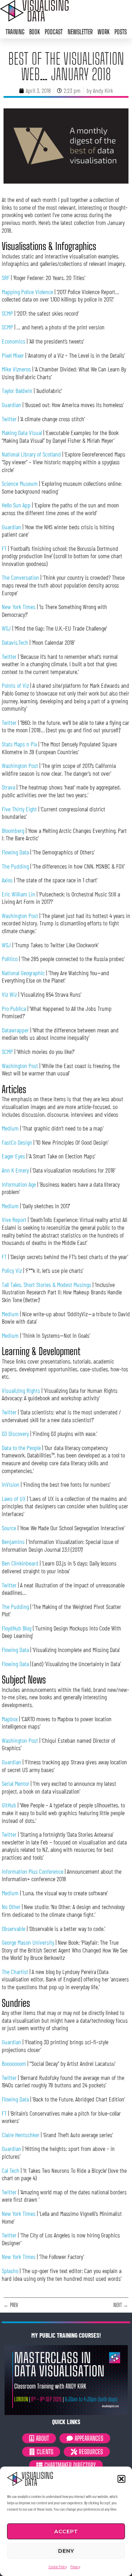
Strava (8, 787)
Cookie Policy (58, 2566)
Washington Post (20, 765)
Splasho (10, 2271)
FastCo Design (17, 1142)
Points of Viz (15, 685)
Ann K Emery (15, 1170)
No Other (11, 1907)
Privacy (75, 2566)
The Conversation (20, 577)
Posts (121, 32)
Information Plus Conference (33, 1871)
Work (103, 32)
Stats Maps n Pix (19, 744)
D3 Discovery (15, 1433)
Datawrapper (15, 1030)
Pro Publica (14, 1008)
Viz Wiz (9, 994)
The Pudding (15, 866)
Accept (66, 2531)
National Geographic (23, 973)
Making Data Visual (22, 433)
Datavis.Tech (15, 642)
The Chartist (15, 1972)
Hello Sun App (16, 505)
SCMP (7, 313)
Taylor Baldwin (17, 390)
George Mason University (28, 1942)
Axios (7, 880)
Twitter (9, 419)
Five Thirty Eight (19, 809)
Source (9, 1528)
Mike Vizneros (16, 369)
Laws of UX (14, 1498)
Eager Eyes (13, 1156)
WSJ (6, 628)
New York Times (19, 607)
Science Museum (20, 483)
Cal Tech (11, 2170)
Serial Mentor (15, 1783)
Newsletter (80, 32)
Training (15, 32)
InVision (11, 1484)
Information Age (19, 1184)
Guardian (11, 405)
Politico (10, 959)
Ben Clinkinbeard (20, 1563)
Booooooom (14, 2063)
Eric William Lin (18, 894)
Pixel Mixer (13, 355)
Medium (10, 1128)
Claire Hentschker (21, 2135)
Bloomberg (13, 830)
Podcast (54, 32)
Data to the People (21, 1448)
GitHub (9, 1805)
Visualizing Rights (21, 1390)
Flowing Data (15, 852)
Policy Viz (12, 1270)
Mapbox (10, 1719)
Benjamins (13, 1542)
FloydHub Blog (17, 1628)
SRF (6, 278)
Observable (14, 1928)
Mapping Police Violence (27, 292)
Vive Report (14, 1220)
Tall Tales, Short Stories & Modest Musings (46, 1284)
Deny (66, 2551)
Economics (14, 341)
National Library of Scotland (31, 454)
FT (4, 548)
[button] (121, 2479)
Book (34, 32)
